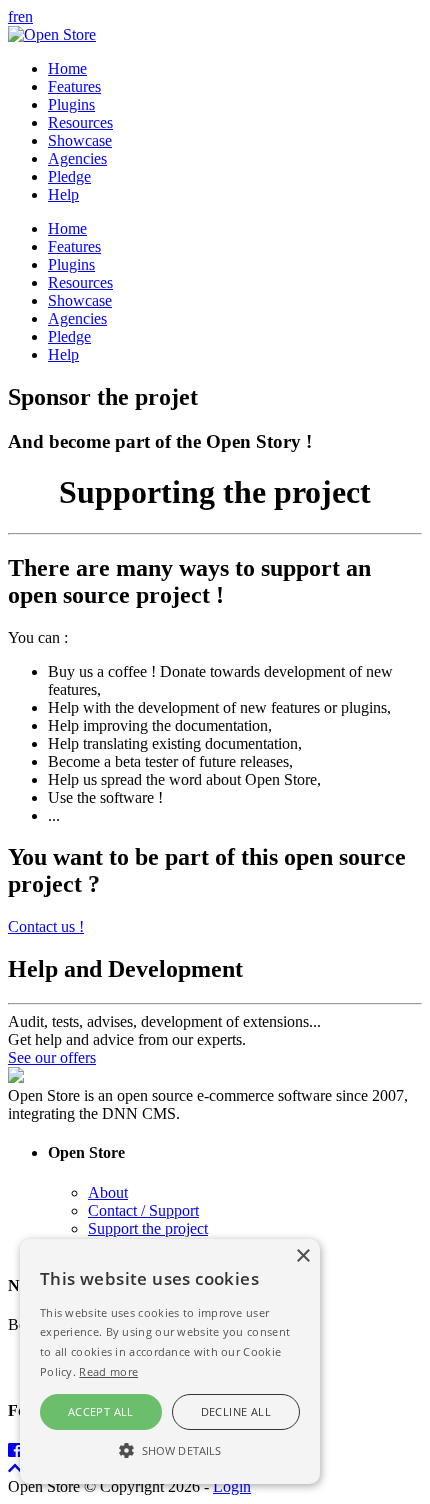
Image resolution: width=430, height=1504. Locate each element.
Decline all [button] (236, 1411)
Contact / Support (143, 1210)
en (25, 16)
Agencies (77, 158)
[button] (170, 1449)
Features (74, 86)
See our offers (52, 1057)
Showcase (80, 140)
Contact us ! (46, 926)
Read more (108, 1371)
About (108, 1192)
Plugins (71, 104)
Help (63, 194)
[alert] (170, 1361)
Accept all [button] (101, 1411)
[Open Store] (52, 34)
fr (13, 16)
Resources (80, 122)
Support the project (148, 1228)
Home (67, 68)
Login (232, 1486)
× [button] (302, 1256)
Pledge (69, 176)
